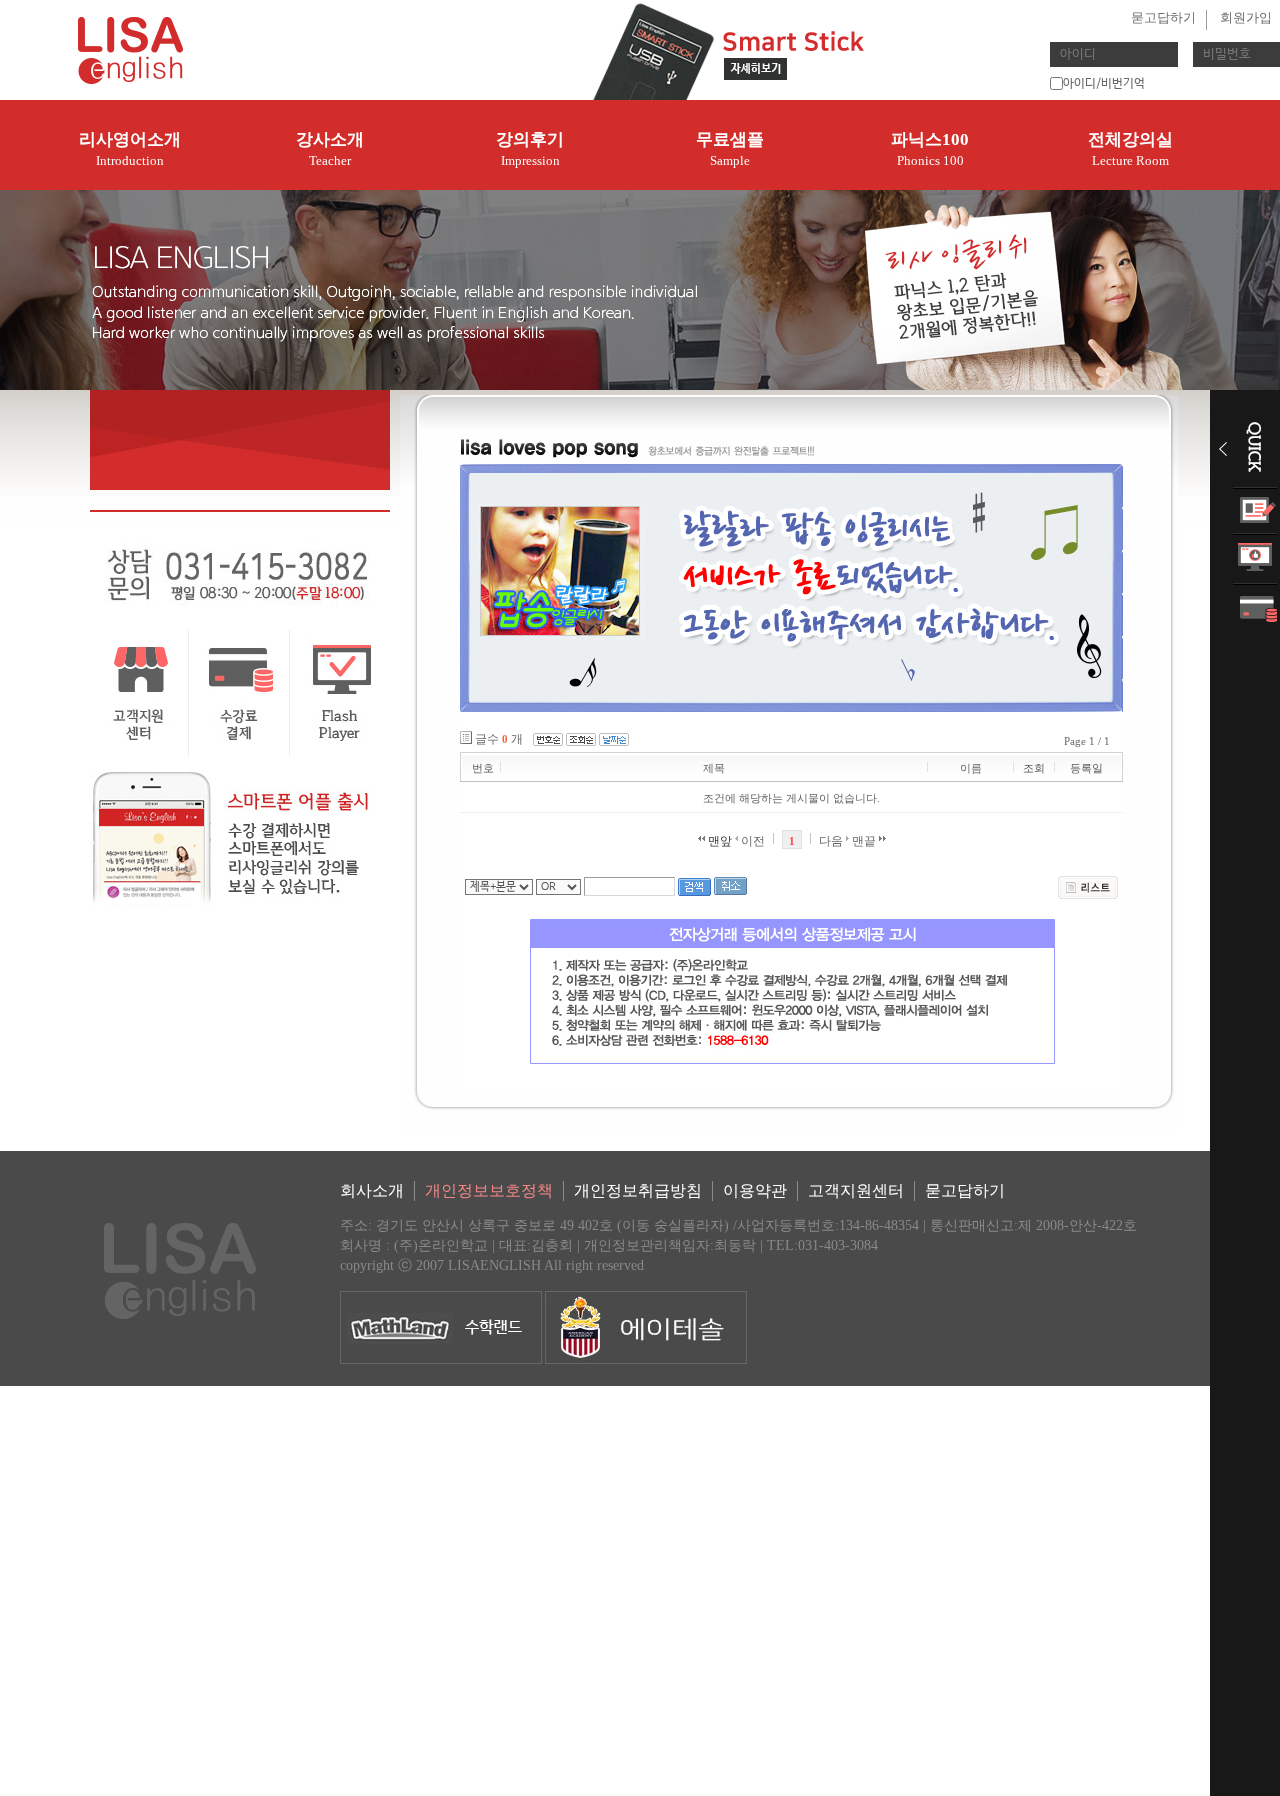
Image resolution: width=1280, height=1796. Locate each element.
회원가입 (1246, 17)
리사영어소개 (130, 149)
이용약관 (755, 1190)
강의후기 (530, 149)
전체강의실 (1130, 149)
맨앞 (718, 841)
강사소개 (330, 149)
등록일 (1086, 768)
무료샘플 (730, 149)
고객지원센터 (856, 1190)
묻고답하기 (1163, 17)
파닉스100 (930, 149)
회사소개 (372, 1190)
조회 (1034, 768)
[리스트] (1088, 887)
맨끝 (865, 841)
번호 (483, 768)
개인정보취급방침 (638, 1190)
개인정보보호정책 (489, 1190)
